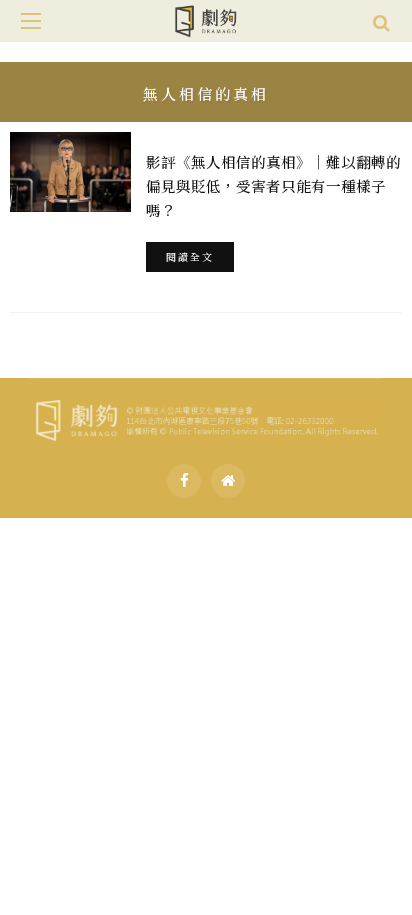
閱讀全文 (190, 256)
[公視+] (228, 481)
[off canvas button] (31, 21)
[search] (381, 21)
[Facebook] (184, 481)
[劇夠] (206, 417)
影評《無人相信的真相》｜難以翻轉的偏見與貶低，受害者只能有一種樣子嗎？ (273, 185)
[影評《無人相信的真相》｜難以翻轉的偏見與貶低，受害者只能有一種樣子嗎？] (70, 172)
